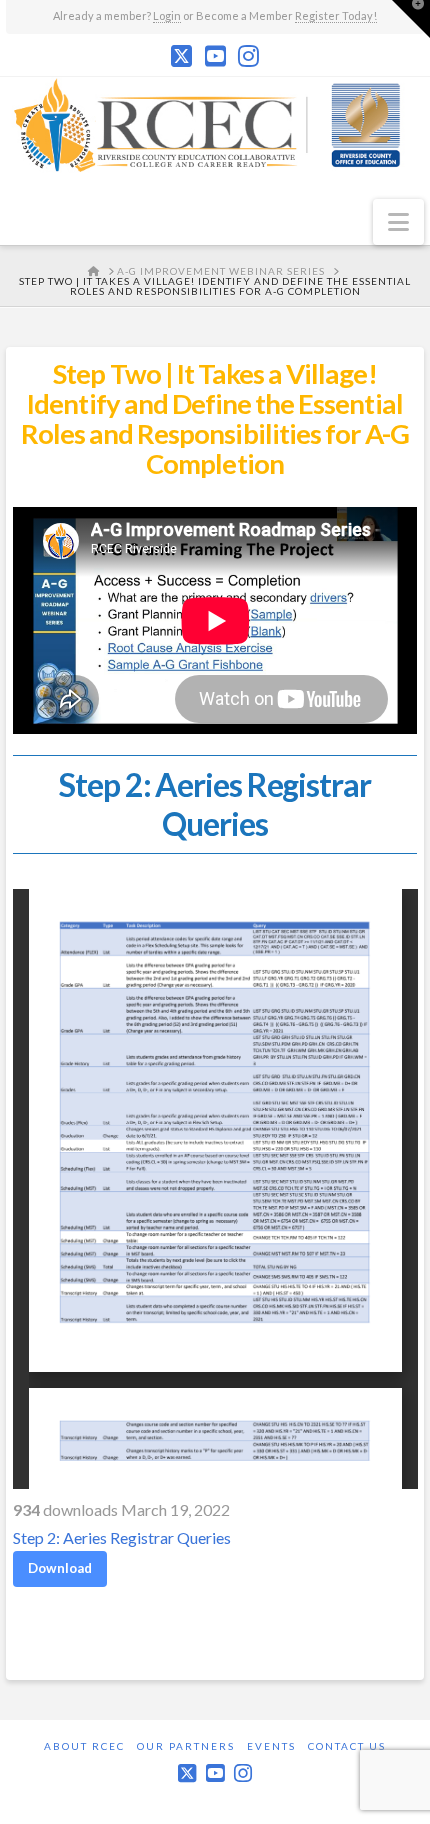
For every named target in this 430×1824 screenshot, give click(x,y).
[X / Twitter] (181, 56)
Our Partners (186, 1746)
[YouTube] (215, 56)
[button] (398, 222)
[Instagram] (248, 56)
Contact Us (347, 1746)
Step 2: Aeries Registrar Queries (122, 1537)
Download (60, 1568)
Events (271, 1746)
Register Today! (336, 15)
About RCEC (84, 1746)
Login (167, 15)
